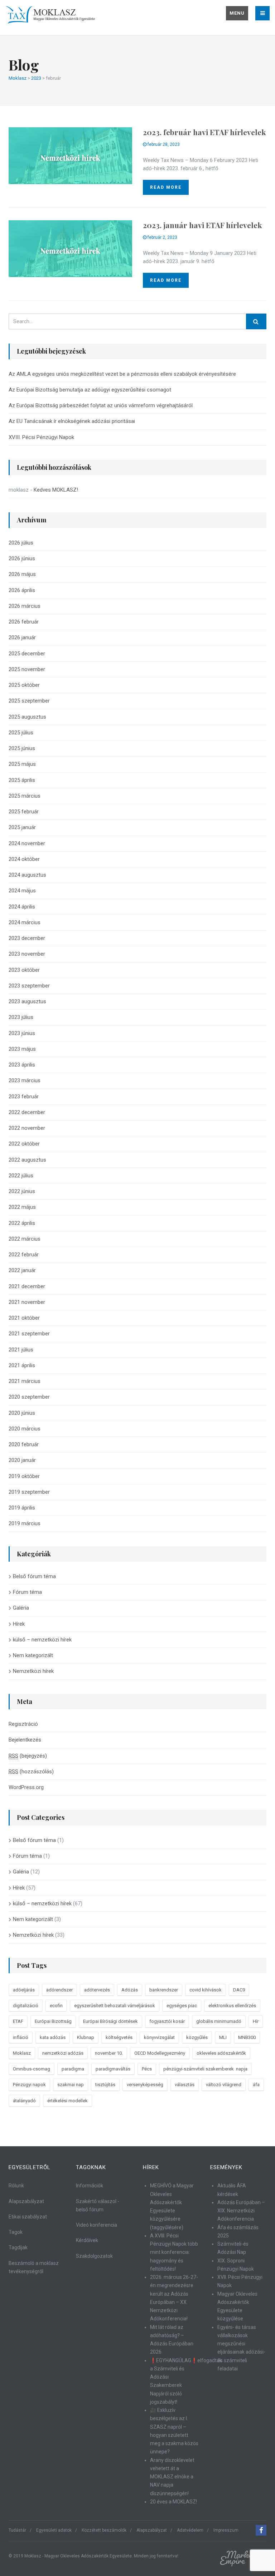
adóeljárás (24, 1990)
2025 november (27, 669)
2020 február (24, 1444)
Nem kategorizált (33, 1655)
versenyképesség (145, 2085)
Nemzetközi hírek (33, 1671)
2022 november (27, 1128)
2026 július (21, 543)
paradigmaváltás (113, 2069)
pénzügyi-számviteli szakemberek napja (205, 2069)
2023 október (24, 970)
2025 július (21, 733)
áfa (256, 2085)
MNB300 (247, 2037)
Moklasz (22, 2053)
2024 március (25, 922)
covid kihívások (206, 1990)
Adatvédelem (190, 2530)
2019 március (25, 1523)
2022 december (27, 1112)
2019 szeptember (29, 1492)
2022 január (22, 1270)
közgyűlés (197, 2037)
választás (185, 2085)
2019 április (22, 1508)
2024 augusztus (27, 875)
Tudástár (17, 2530)
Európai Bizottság (53, 2021)
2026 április (22, 590)
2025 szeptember (29, 701)
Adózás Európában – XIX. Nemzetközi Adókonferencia (241, 2211)
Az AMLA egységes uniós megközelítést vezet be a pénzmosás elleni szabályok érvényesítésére (122, 374)
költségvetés (119, 2037)
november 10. (109, 2053)
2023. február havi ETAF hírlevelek (204, 132)
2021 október (24, 1318)
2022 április (22, 1223)
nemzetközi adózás (63, 2053)
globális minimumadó (219, 2021)
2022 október (24, 1144)
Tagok (16, 2232)
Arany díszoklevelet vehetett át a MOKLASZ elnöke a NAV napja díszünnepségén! (172, 2477)
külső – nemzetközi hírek (42, 1640)
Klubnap (86, 2037)
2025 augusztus (27, 717)
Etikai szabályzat (28, 2217)
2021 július (21, 1350)
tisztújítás (105, 2085)
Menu (237, 13)
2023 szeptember (29, 986)
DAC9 (239, 1990)
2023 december (27, 938)
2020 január (22, 1460)
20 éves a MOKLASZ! (173, 2502)
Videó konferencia (97, 2225)
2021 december (27, 1286)
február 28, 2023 (163, 144)
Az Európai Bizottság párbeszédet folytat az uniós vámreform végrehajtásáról (101, 405)
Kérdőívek (87, 2240)
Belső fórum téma (34, 1576)
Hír (256, 2021)
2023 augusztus (27, 1001)
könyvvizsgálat (159, 2037)
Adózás (130, 1990)
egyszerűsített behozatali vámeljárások (115, 2006)
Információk (90, 2186)
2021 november (27, 1302)
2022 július (21, 1176)
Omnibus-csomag (32, 2069)
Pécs (147, 2069)
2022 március (25, 1239)
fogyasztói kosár (167, 2021)
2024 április (22, 907)
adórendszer (59, 1990)
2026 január (22, 637)
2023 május (22, 1049)
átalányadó (24, 2101)
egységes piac (182, 2006)
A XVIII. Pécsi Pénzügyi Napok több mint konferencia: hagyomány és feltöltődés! (174, 2252)
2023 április (22, 1065)
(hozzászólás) (31, 1772)
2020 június (22, 1413)
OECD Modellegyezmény (160, 2053)
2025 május (22, 764)
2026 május (22, 574)
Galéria (21, 1608)
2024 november (27, 843)
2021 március (25, 1381)
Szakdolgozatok (94, 2256)
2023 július (21, 1017)
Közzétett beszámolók (104, 2530)
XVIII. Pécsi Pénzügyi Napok (41, 437)
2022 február (24, 1255)
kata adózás (53, 2037)
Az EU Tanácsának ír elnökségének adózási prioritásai (72, 421)
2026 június (22, 558)
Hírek (19, 1624)
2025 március (25, 796)
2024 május (22, 891)
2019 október (24, 1476)
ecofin (56, 2006)
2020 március (25, 1429)
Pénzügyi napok (29, 2085)
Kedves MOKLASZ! (56, 490)
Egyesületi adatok (54, 2530)
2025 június (22, 748)
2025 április (22, 780)
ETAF (18, 2021)
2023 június (22, 1033)
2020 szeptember (29, 1397)
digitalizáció (26, 2006)
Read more (166, 187)
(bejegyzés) (28, 1756)
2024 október (24, 859)
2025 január (22, 827)
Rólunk (16, 2186)
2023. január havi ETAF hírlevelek (202, 225)
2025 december (27, 654)
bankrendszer (164, 1990)
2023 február (24, 1097)
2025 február (24, 812)
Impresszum (226, 2530)
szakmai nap (71, 2085)
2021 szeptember (29, 1334)
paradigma (73, 2069)
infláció (21, 2037)
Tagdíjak (18, 2247)
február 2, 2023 (162, 237)
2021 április (22, 1365)
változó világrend (224, 2085)
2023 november (27, 954)
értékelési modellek (67, 2101)
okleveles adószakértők (221, 2053)
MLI (223, 2037)
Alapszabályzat (26, 2201)
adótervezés (97, 1990)
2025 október (24, 685)
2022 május (22, 1207)
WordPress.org (26, 1787)
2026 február (24, 622)
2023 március (25, 1080)
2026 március (25, 606)
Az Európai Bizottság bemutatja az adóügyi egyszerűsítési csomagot (90, 390)
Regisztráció (23, 1724)
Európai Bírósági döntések (110, 2021)
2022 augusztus (27, 1160)
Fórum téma (27, 1592)
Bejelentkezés (25, 1740)
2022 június (22, 1191)
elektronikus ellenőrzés (232, 2006)
